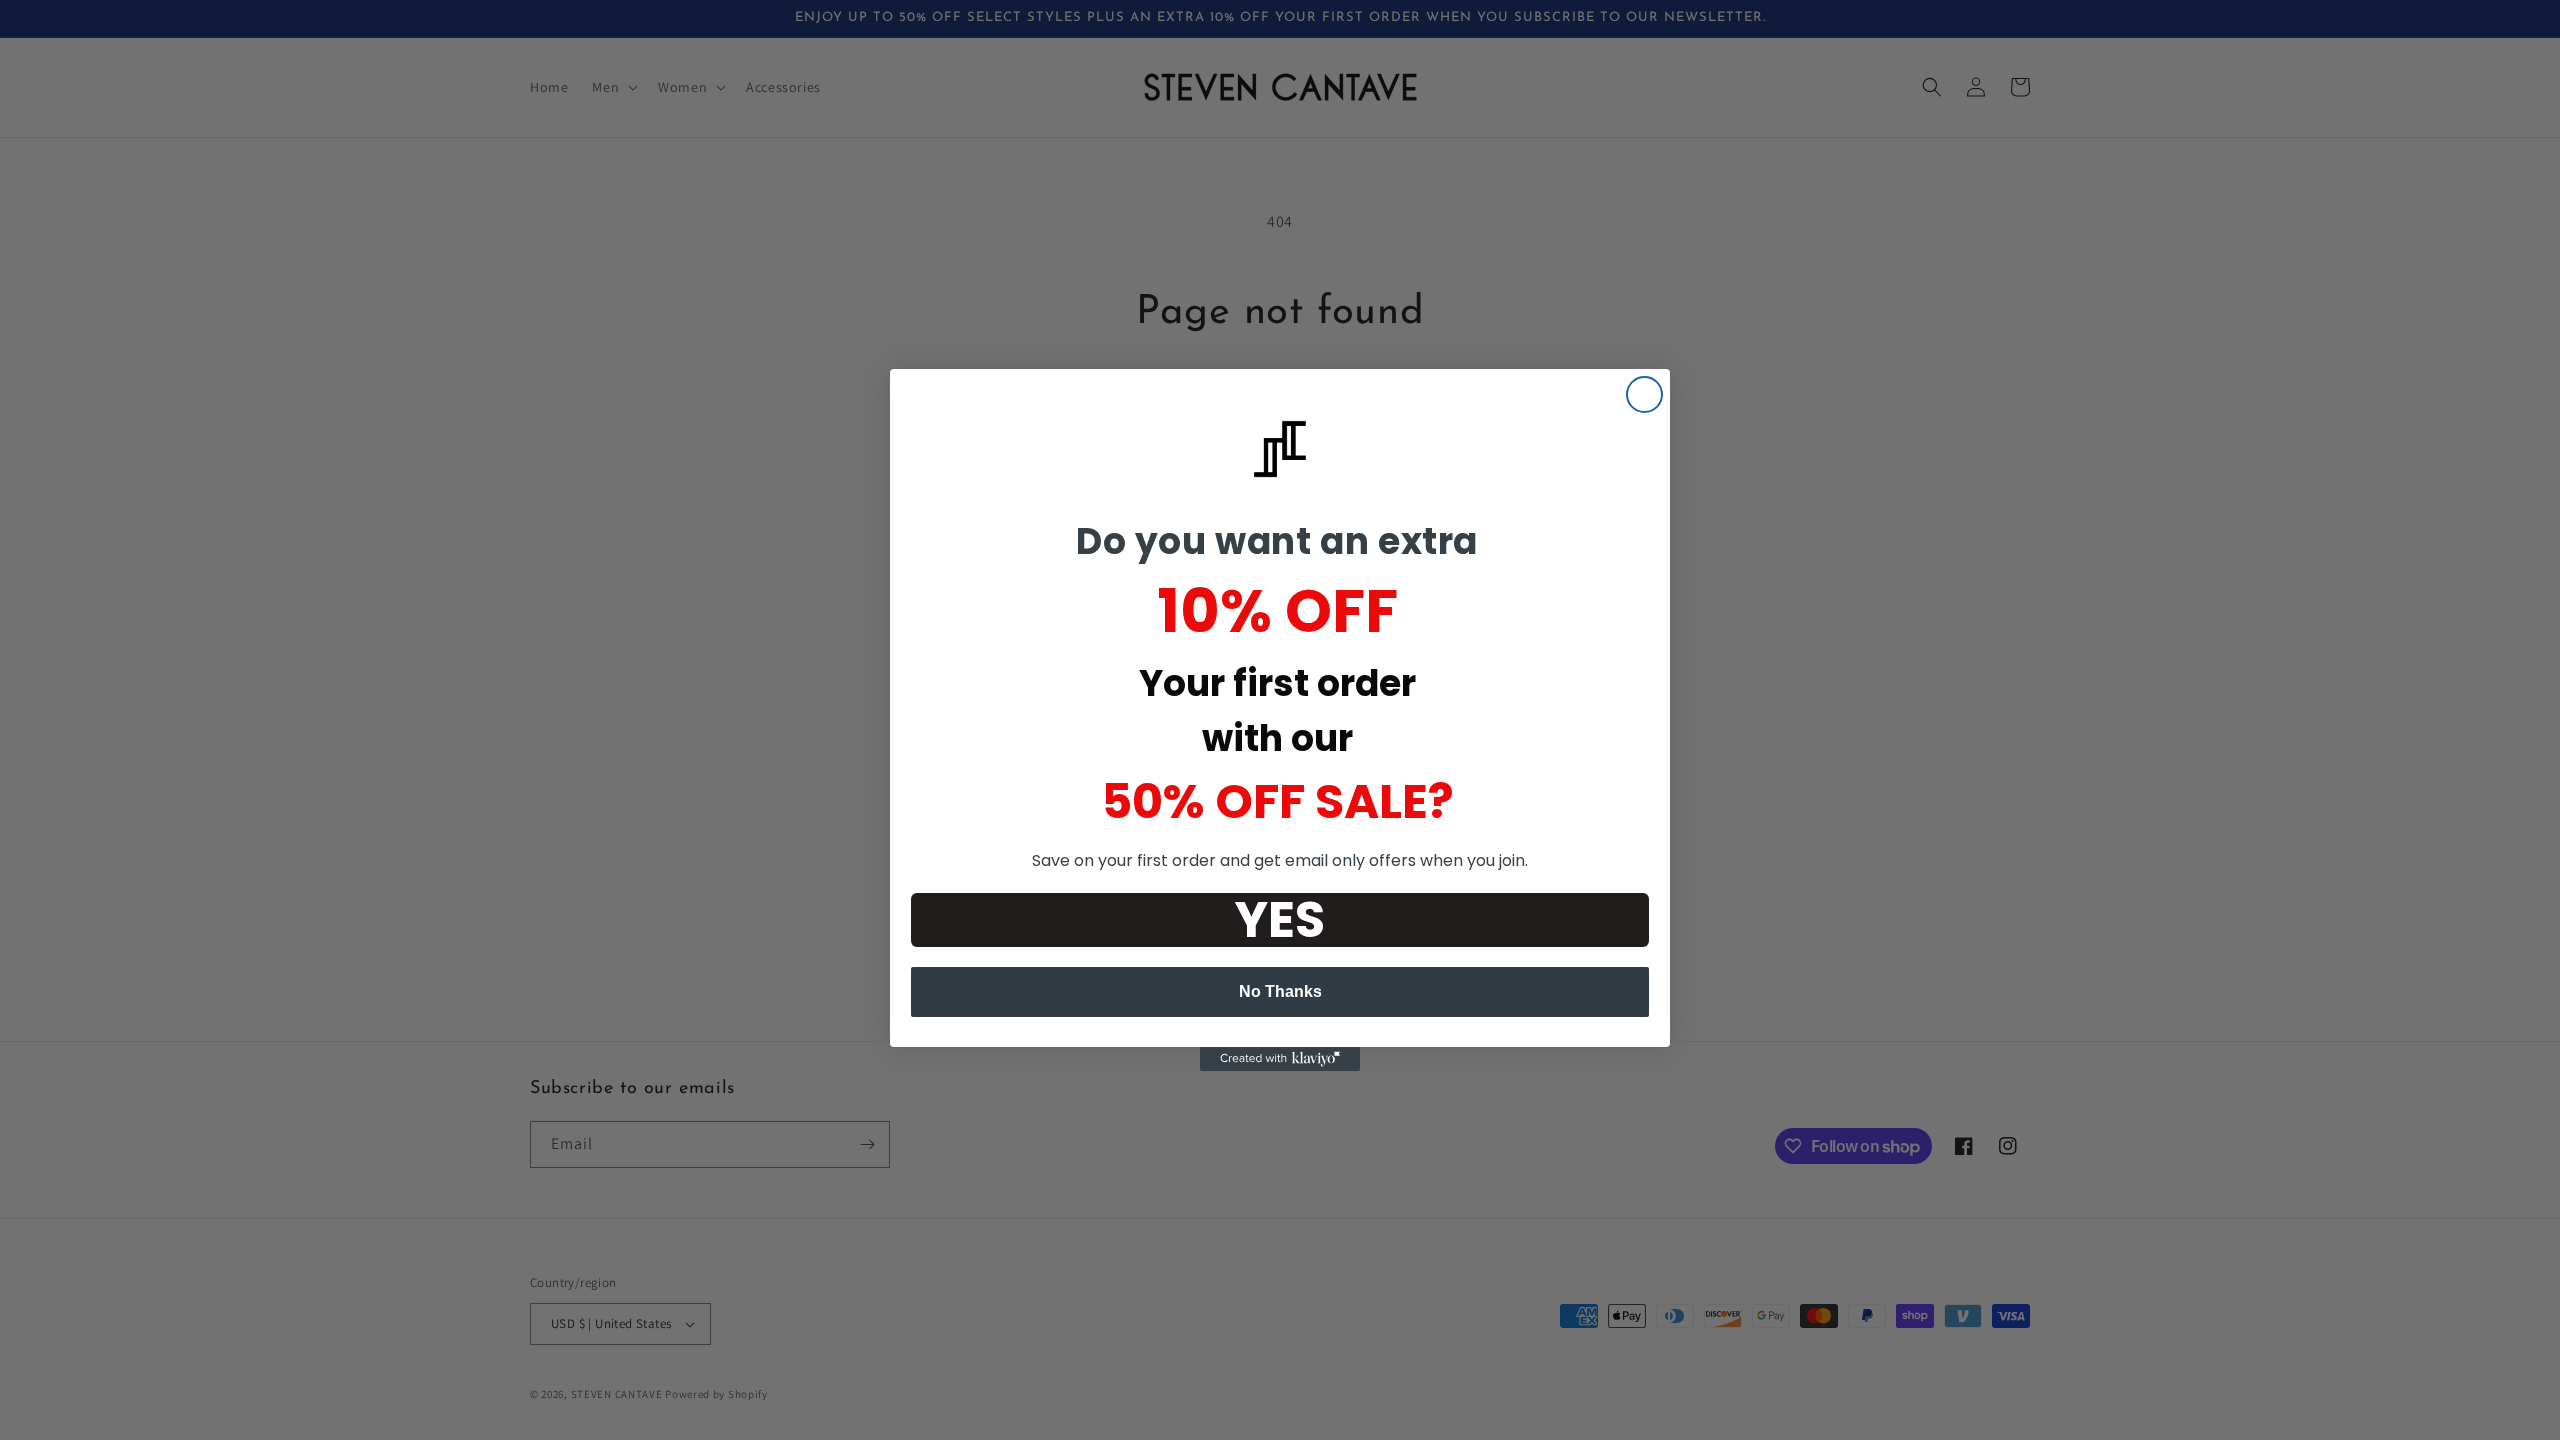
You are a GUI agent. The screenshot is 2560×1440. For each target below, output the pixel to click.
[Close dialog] (1644, 394)
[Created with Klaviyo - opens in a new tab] (1280, 1059)
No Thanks (1280, 991)
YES (1280, 920)
